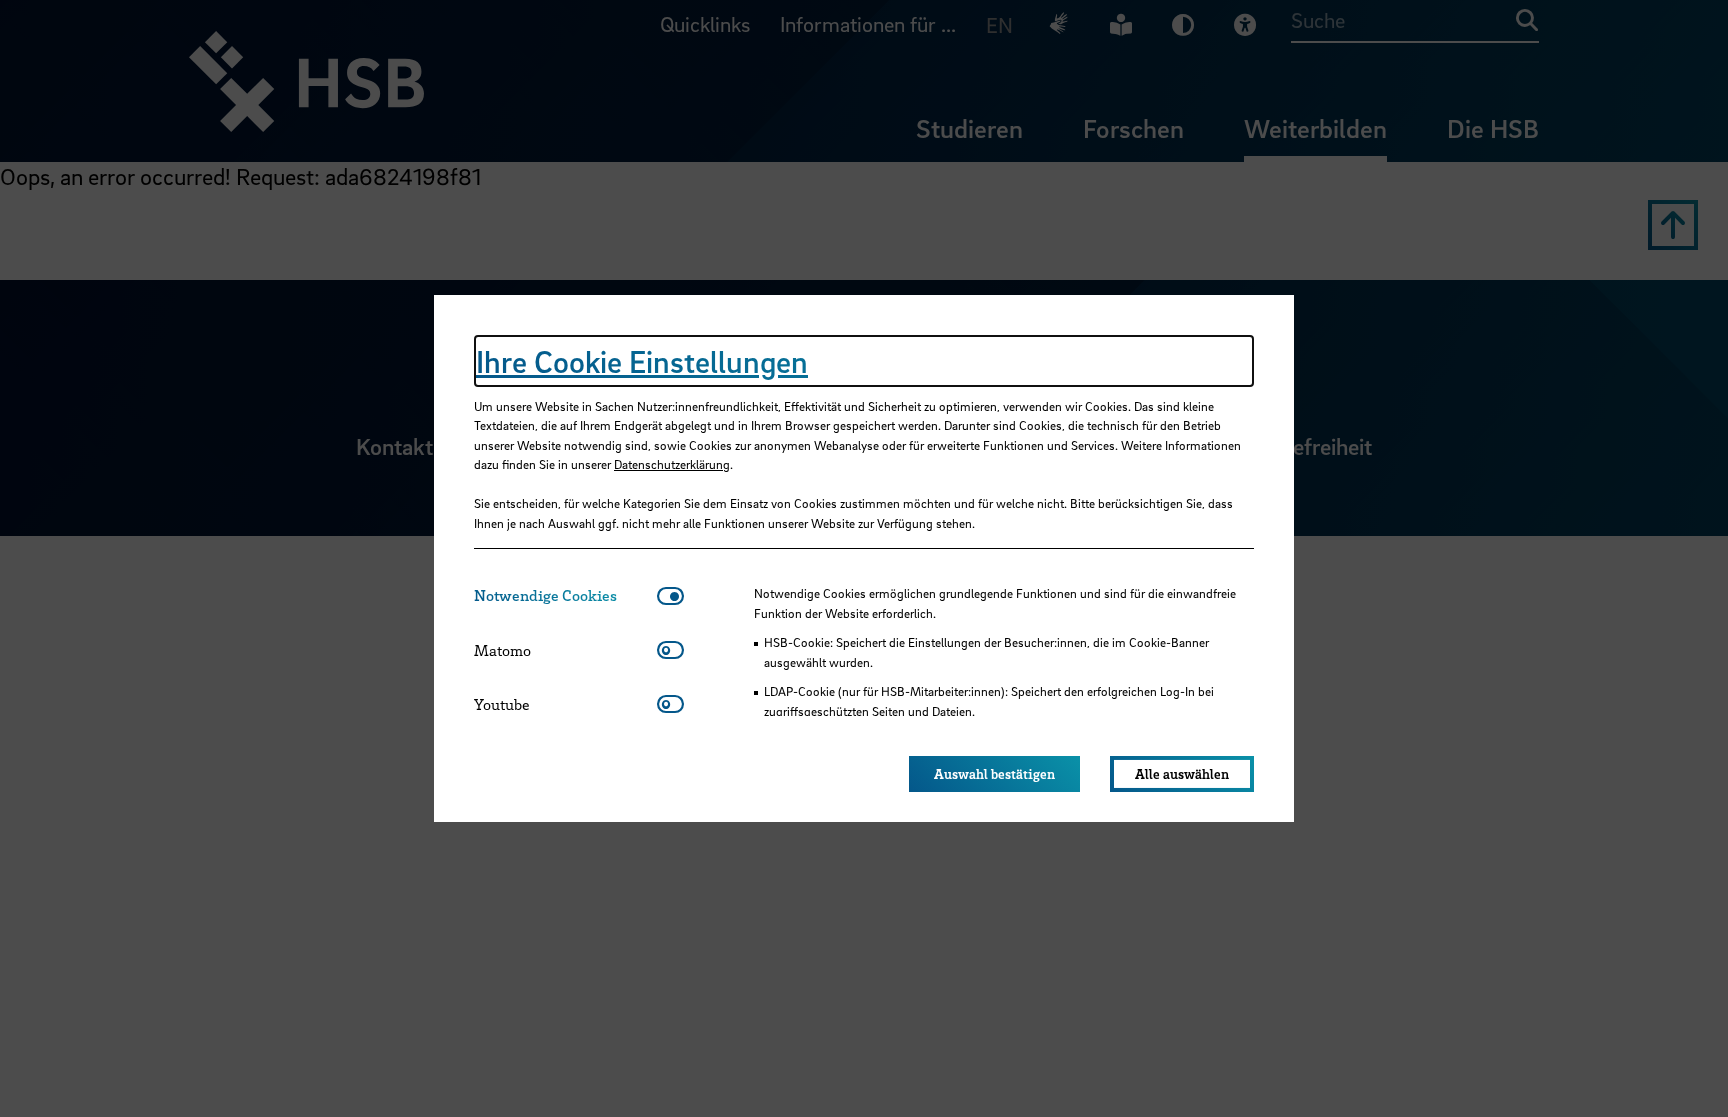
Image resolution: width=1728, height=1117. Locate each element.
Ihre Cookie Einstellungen (642, 361)
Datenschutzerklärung (672, 464)
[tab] (565, 595)
